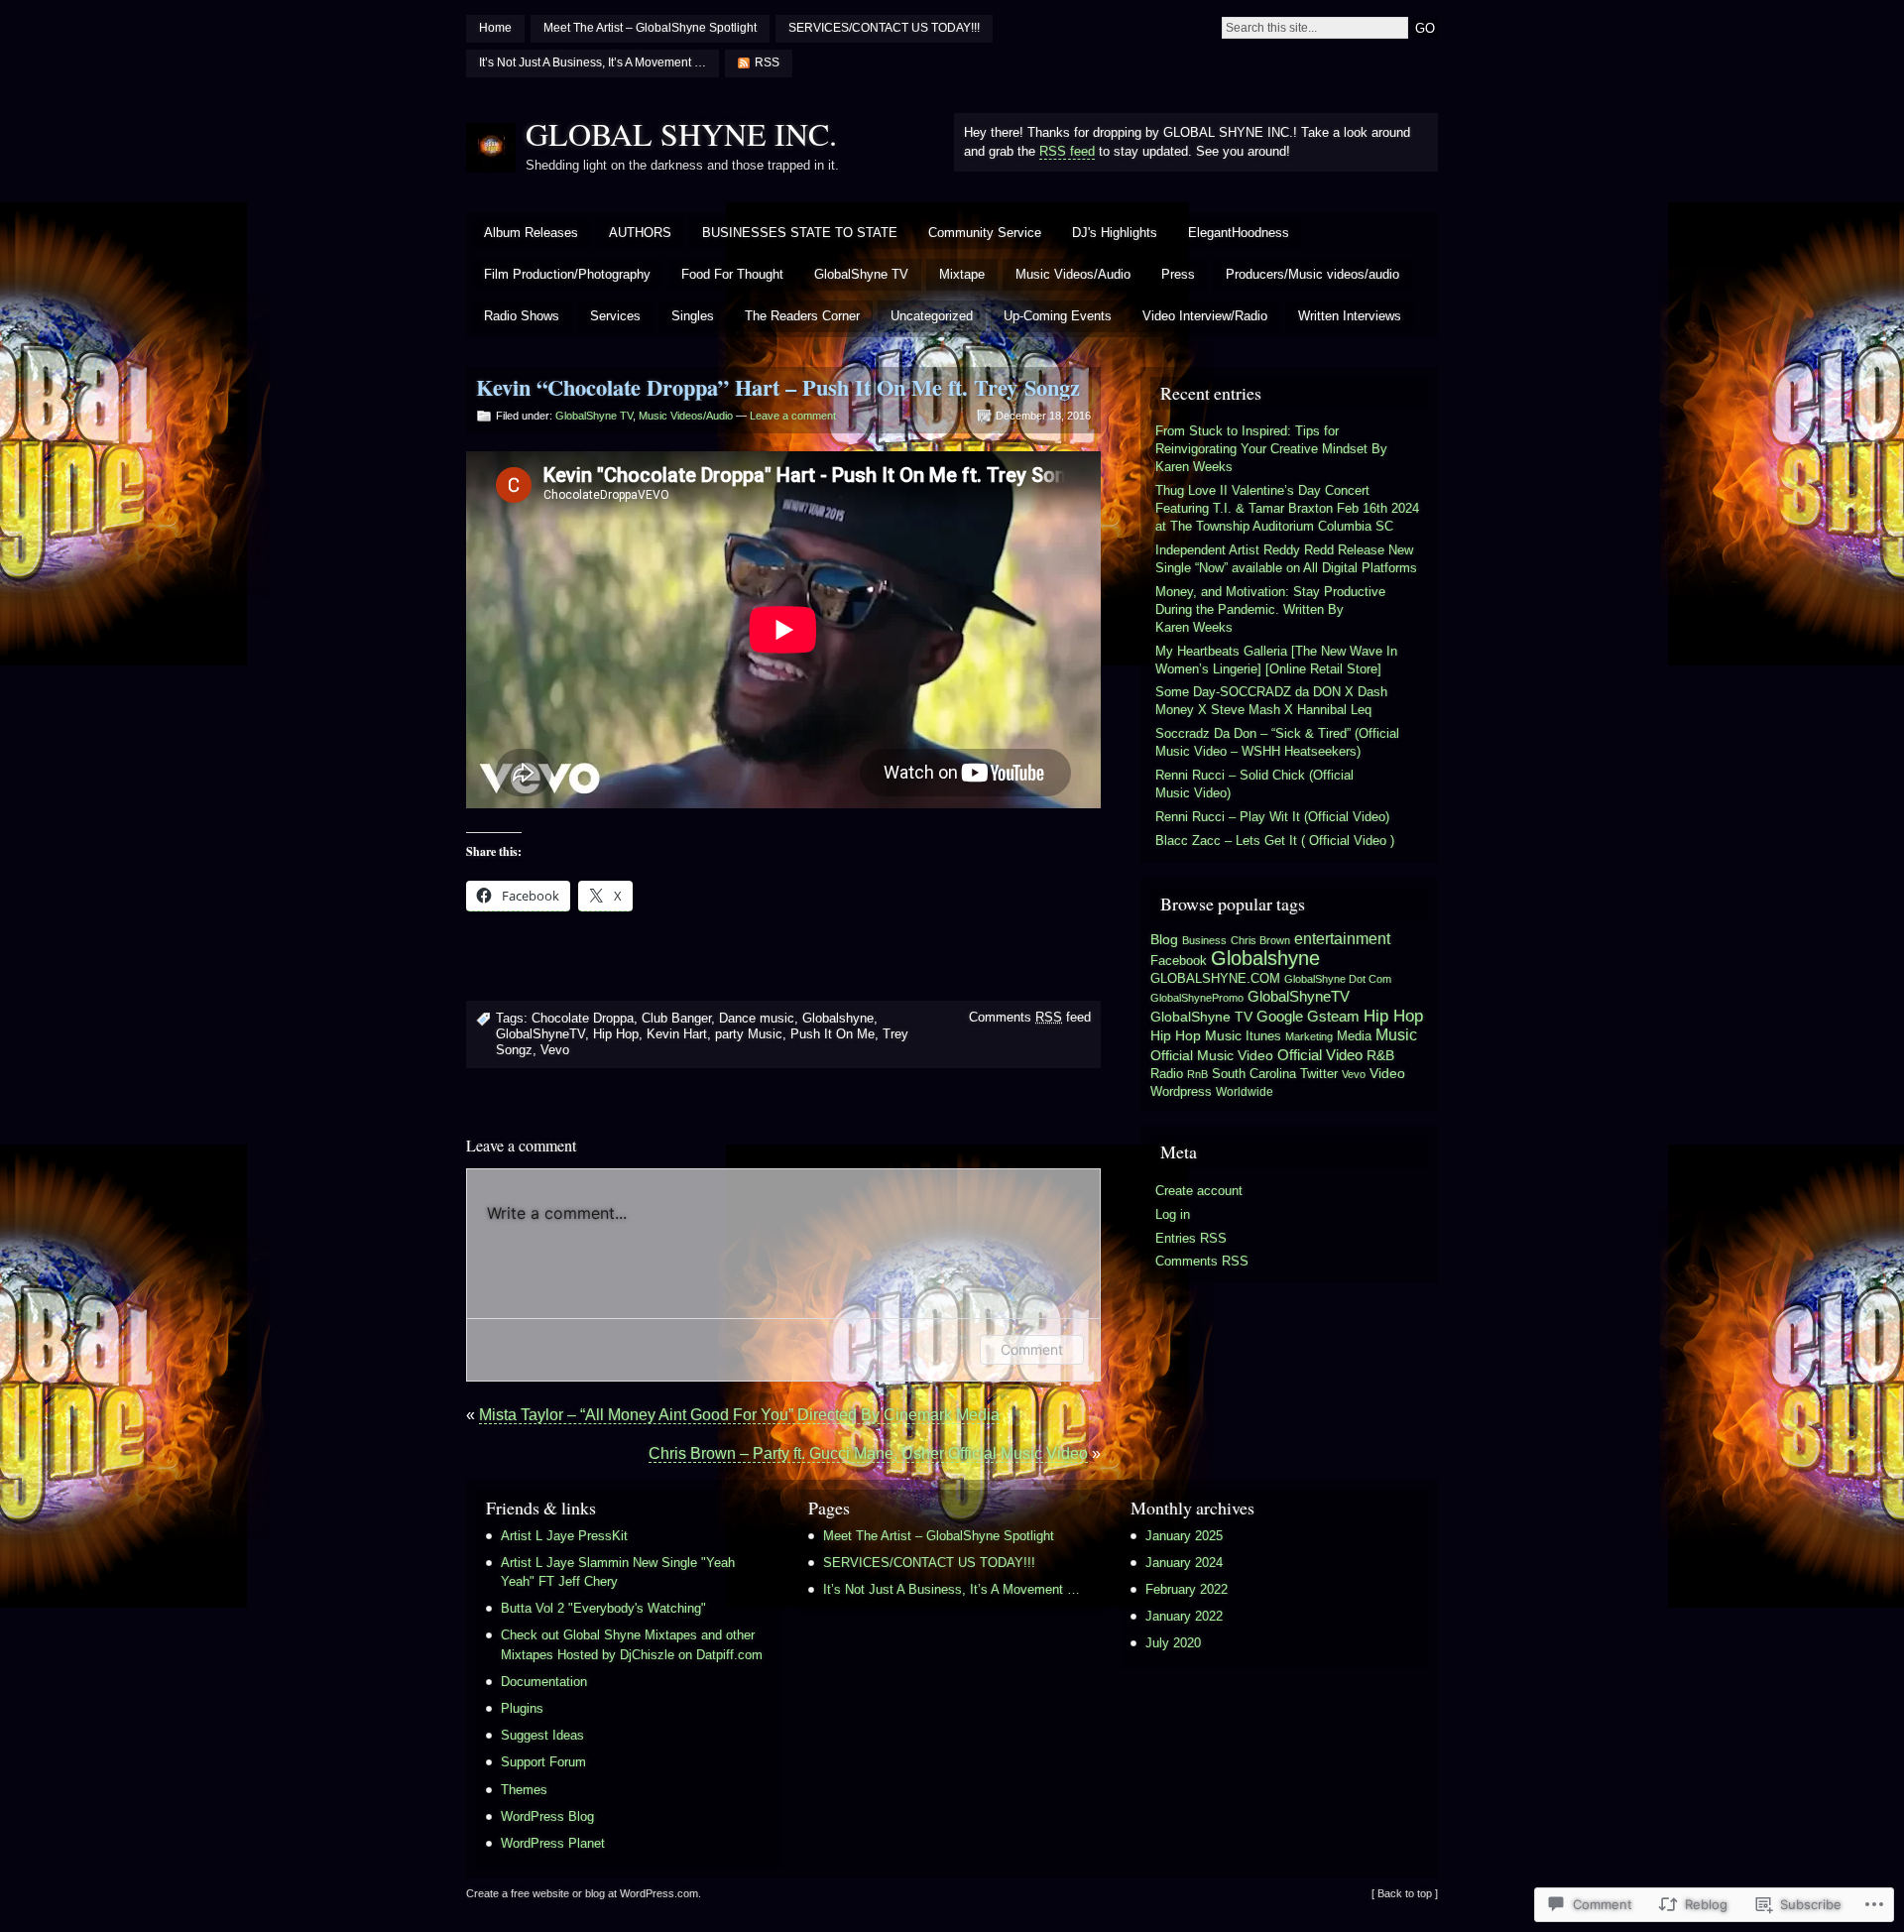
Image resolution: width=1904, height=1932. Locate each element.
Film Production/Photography (567, 274)
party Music (749, 1034)
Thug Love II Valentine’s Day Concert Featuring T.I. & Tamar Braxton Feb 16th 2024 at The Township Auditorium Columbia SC (1287, 508)
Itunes (1263, 1036)
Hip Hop (616, 1034)
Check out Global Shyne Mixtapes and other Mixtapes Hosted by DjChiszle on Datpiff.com (632, 1644)
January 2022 (1184, 1616)
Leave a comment (793, 416)
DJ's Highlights (1115, 233)
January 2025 (1184, 1536)
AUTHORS (640, 233)
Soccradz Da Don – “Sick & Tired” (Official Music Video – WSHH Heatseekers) (1277, 742)
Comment (1032, 1349)
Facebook (1179, 961)
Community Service (985, 233)
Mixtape (962, 274)
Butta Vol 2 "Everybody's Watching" (603, 1608)
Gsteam (1333, 1017)
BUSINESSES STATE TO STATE (800, 233)
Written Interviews (1350, 316)
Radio (1167, 1074)
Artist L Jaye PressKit (564, 1536)
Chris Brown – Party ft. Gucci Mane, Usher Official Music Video (868, 1453)
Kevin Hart (677, 1034)
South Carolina (1254, 1074)
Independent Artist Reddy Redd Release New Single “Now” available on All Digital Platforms (1286, 559)
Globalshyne (838, 1018)
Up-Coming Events (1058, 316)
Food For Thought (732, 274)
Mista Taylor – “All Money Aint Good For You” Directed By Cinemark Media (739, 1415)
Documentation (544, 1682)
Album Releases (531, 233)
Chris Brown (1260, 940)
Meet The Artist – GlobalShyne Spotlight (650, 28)
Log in (1173, 1214)
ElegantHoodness (1239, 233)
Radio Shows (522, 316)
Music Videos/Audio (1073, 274)
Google (1280, 1017)
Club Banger (676, 1018)
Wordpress (1181, 1091)
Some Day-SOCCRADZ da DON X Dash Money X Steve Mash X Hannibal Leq (1271, 701)
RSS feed (1067, 151)
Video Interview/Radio (1205, 316)
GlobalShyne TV (861, 274)
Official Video (1320, 1055)
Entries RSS (1191, 1238)
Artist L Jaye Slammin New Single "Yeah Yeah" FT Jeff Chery (618, 1572)
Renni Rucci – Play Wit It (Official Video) (1272, 817)
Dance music (757, 1018)
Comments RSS (1202, 1261)
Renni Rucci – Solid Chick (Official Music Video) (1254, 784)
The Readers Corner (802, 316)
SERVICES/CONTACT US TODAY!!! (884, 28)
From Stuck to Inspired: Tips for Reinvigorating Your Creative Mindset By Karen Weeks (1271, 449)
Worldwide (1245, 1091)
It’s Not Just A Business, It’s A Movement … (593, 62)
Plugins (522, 1708)
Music (1396, 1034)
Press (1178, 274)
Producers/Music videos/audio (1312, 274)
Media (1354, 1036)
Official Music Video (1212, 1055)
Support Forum (543, 1762)
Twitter (1319, 1074)
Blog (1164, 940)
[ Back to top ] (1405, 1893)
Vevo (555, 1050)
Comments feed (1030, 1017)
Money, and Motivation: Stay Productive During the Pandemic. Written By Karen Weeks (1270, 609)
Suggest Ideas (542, 1735)
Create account (1199, 1191)
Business (1204, 940)
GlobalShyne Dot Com (1338, 979)
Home (495, 28)
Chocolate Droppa (583, 1018)
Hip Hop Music (1196, 1035)
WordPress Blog (547, 1816)
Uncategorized (932, 316)
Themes (524, 1790)
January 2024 (1184, 1563)
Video (1387, 1074)
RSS (767, 62)
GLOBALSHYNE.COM (1215, 979)
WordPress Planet (553, 1843)
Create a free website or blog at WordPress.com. (584, 1893)
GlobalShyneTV (540, 1034)
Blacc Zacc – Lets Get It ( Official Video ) (1275, 841)
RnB (1197, 1074)
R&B (1380, 1056)
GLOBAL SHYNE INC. (681, 133)
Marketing (1309, 1036)
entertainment (1342, 939)
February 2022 (1187, 1589)
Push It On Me (833, 1034)
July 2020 (1173, 1643)
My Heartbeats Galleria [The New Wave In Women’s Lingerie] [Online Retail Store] (1276, 660)
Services (615, 316)
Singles (693, 316)
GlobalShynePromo (1197, 998)
